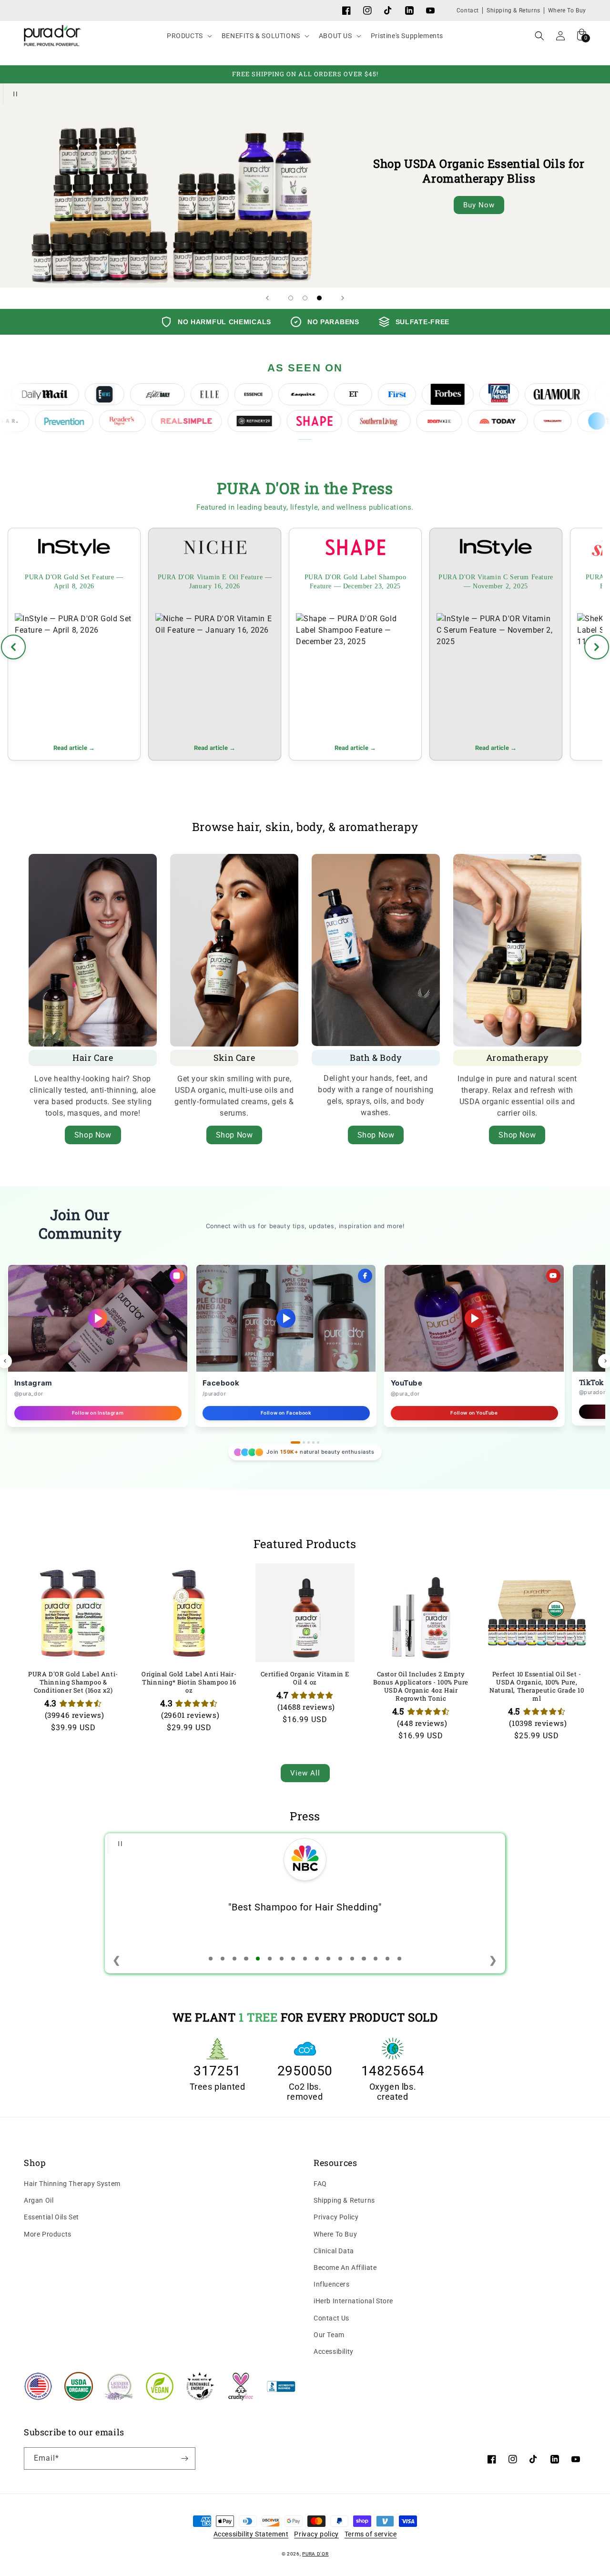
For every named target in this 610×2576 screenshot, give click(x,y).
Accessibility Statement (251, 2534)
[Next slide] (343, 298)
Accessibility (334, 2351)
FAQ (320, 2184)
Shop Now (93, 1135)
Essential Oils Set (51, 2217)
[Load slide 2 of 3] (305, 298)
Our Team (329, 2335)
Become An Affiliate (345, 2268)
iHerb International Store (353, 2301)
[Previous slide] (267, 298)
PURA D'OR (315, 2554)
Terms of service (371, 2534)
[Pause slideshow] (13, 94)
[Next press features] (597, 647)
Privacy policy (316, 2534)
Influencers (332, 2284)
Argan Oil (39, 2200)
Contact (468, 10)
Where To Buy (567, 10)
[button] (188, 36)
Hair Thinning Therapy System (72, 2184)
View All (305, 1773)
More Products (48, 2234)
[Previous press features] (13, 647)
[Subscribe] (184, 2458)
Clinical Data (334, 2251)
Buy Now (479, 205)
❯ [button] (493, 1960)
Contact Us (331, 2318)
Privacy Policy (336, 2217)
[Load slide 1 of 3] (291, 298)
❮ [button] (117, 1960)
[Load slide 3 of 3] (319, 298)
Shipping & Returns (513, 10)
